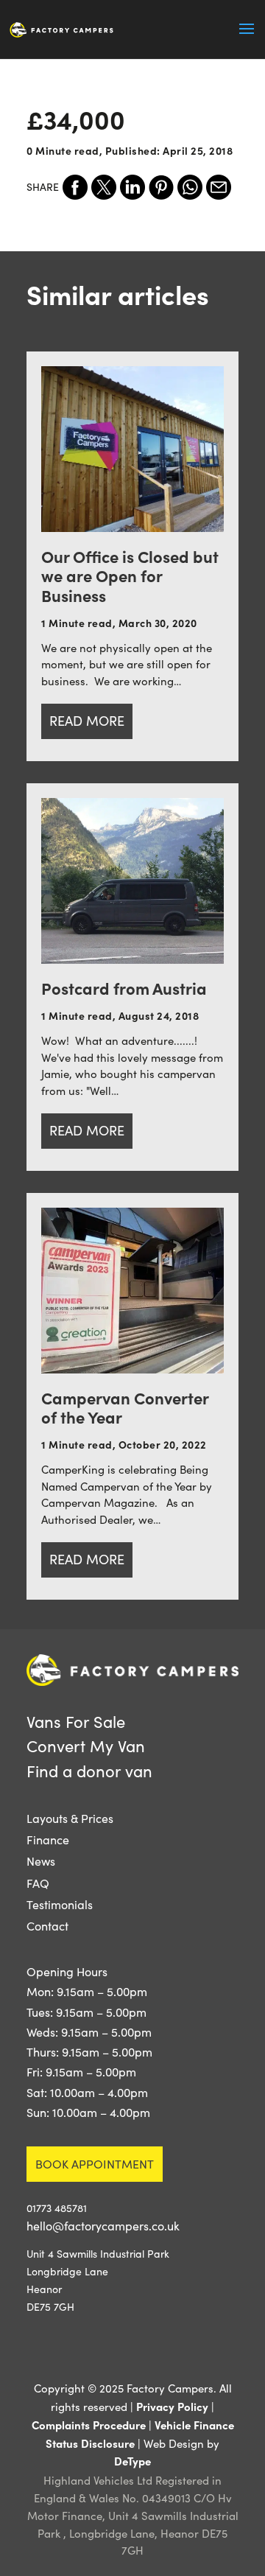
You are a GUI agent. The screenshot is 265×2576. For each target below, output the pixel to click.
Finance (48, 1840)
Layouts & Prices (70, 1818)
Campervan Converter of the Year (125, 1407)
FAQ (38, 1883)
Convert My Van (86, 1746)
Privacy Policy (172, 2406)
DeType (132, 2461)
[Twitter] (104, 187)
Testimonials (60, 1904)
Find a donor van (89, 1771)
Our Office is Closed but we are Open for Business (130, 575)
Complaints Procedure (89, 2425)
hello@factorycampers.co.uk (103, 2226)
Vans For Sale (76, 1721)
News (41, 1861)
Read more (87, 721)
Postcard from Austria (124, 988)
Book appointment (95, 2164)
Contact (47, 1926)
